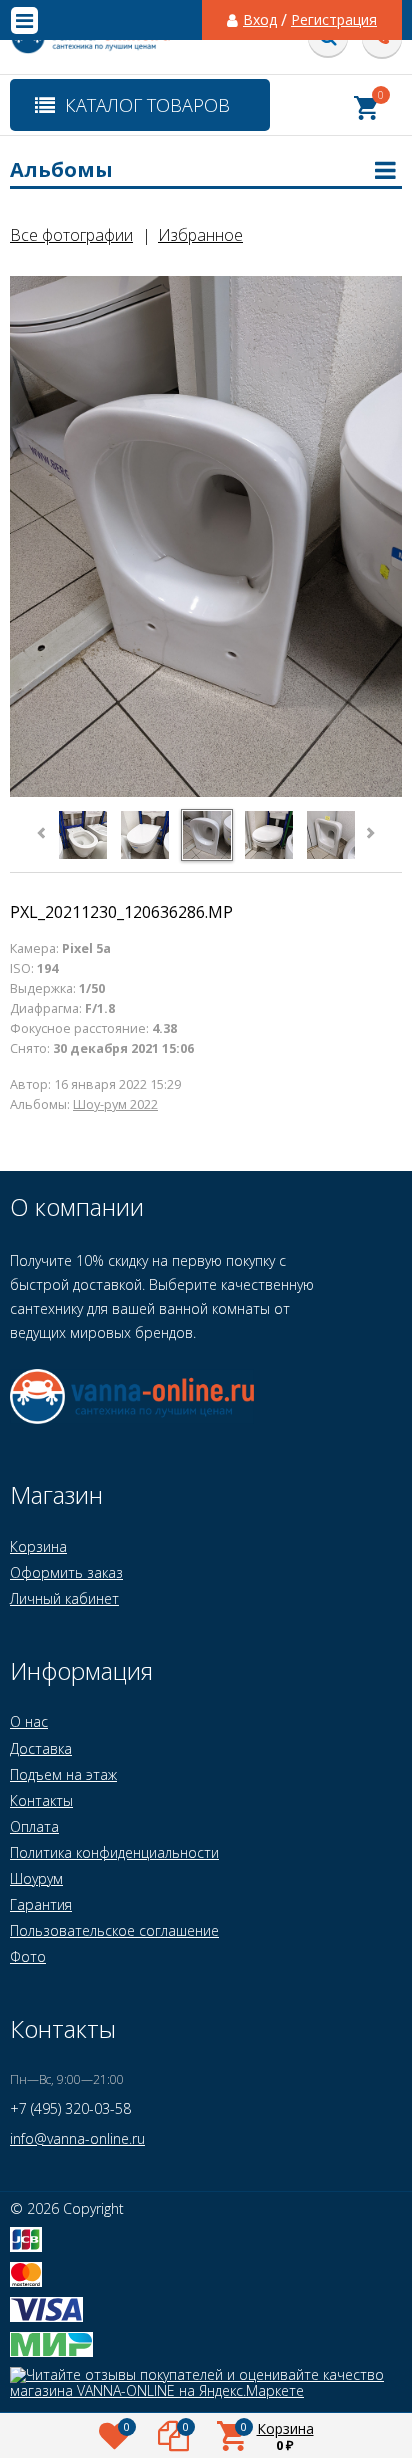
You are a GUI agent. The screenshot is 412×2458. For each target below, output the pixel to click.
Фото (28, 1956)
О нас (29, 1721)
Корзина (38, 1546)
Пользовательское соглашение (114, 1930)
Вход (260, 20)
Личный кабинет (64, 1598)
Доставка (41, 1748)
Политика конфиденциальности (114, 1852)
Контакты (41, 1800)
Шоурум (36, 1878)
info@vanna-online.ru (77, 2138)
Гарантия (41, 1904)
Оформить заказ (66, 1572)
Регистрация (334, 20)
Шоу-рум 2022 (115, 1104)
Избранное (200, 235)
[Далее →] (206, 793)
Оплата (34, 1826)
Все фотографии (71, 235)
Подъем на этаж (63, 1774)
